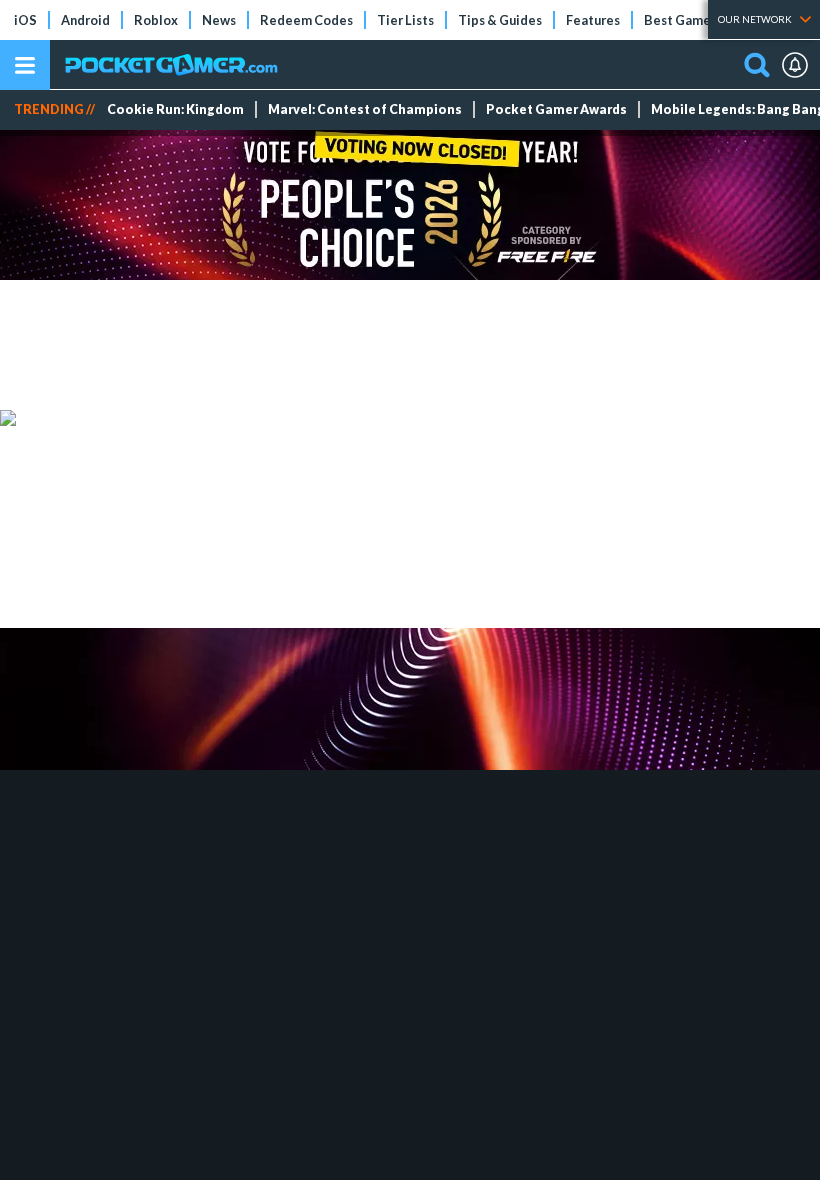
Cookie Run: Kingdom (175, 109)
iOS (25, 20)
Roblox (156, 20)
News (219, 20)
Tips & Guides (500, 20)
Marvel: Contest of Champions (365, 109)
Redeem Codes (306, 20)
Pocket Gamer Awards (556, 109)
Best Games (680, 20)
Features (593, 20)
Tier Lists (405, 20)
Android (85, 20)
